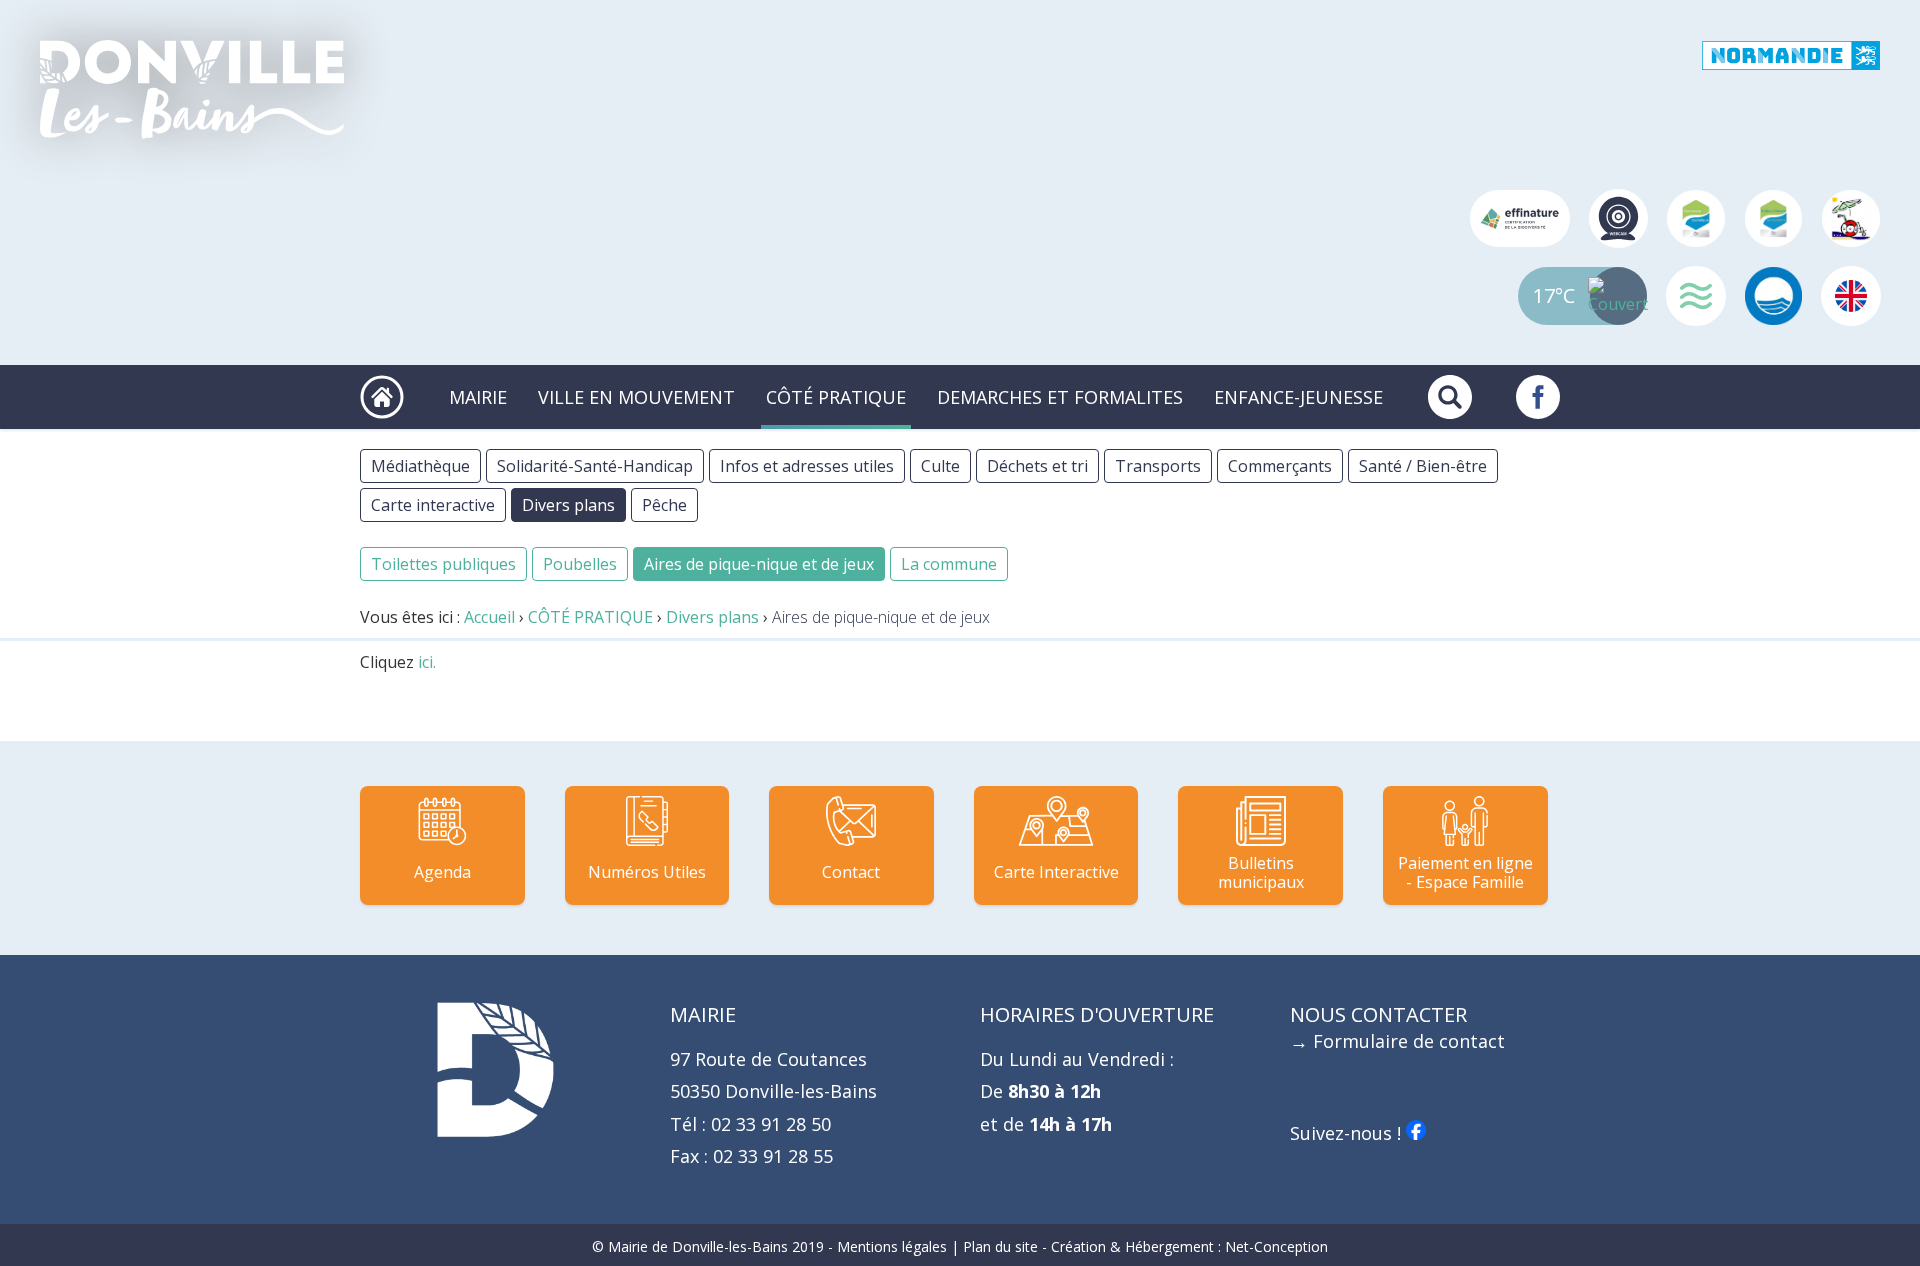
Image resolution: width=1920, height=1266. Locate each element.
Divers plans (568, 505)
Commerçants (1280, 466)
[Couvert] (1619, 296)
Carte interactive (433, 505)
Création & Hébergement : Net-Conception (1189, 1246)
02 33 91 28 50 (768, 1124)
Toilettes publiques (443, 564)
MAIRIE (478, 397)
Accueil (489, 617)
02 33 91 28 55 (770, 1156)
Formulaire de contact (1409, 1041)
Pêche (664, 505)
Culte (940, 466)
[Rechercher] (1450, 397)
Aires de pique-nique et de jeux (759, 564)
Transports (1158, 466)
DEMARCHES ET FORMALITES (1060, 397)
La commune (949, 564)
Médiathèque (420, 466)
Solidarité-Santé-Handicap (595, 466)
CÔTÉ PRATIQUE (836, 397)
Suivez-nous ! (1348, 1133)
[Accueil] (192, 89)
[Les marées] (1696, 296)
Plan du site (1000, 1246)
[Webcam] (1619, 219)
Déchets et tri (1037, 466)
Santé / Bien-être (1423, 466)
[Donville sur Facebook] (1538, 397)
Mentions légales (892, 1246)
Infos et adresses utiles (807, 466)
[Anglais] (1851, 296)
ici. (427, 662)
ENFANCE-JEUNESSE (1298, 397)
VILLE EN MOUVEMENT (636, 397)
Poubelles (580, 564)
